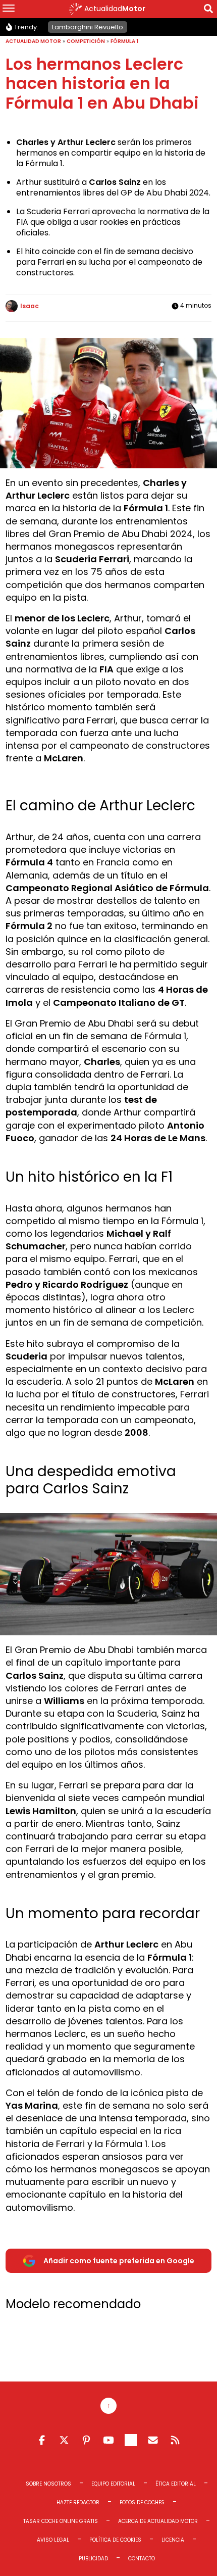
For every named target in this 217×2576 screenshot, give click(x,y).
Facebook (42, 2440)
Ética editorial (176, 2484)
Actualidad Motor (33, 41)
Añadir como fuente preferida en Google (119, 2261)
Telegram (131, 2440)
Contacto (142, 2559)
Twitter (64, 2440)
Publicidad (93, 2559)
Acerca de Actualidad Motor (158, 2521)
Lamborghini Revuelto (88, 27)
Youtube (108, 2440)
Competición (86, 41)
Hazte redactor (78, 2502)
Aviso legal (53, 2540)
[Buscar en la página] (208, 10)
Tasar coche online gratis (61, 2521)
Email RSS (153, 2440)
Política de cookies (115, 2540)
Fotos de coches (142, 2502)
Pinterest (86, 2440)
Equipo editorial (113, 2484)
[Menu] (9, 9)
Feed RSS (175, 2440)
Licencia (173, 2540)
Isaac (30, 306)
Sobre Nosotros (48, 2484)
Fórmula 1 (124, 41)
